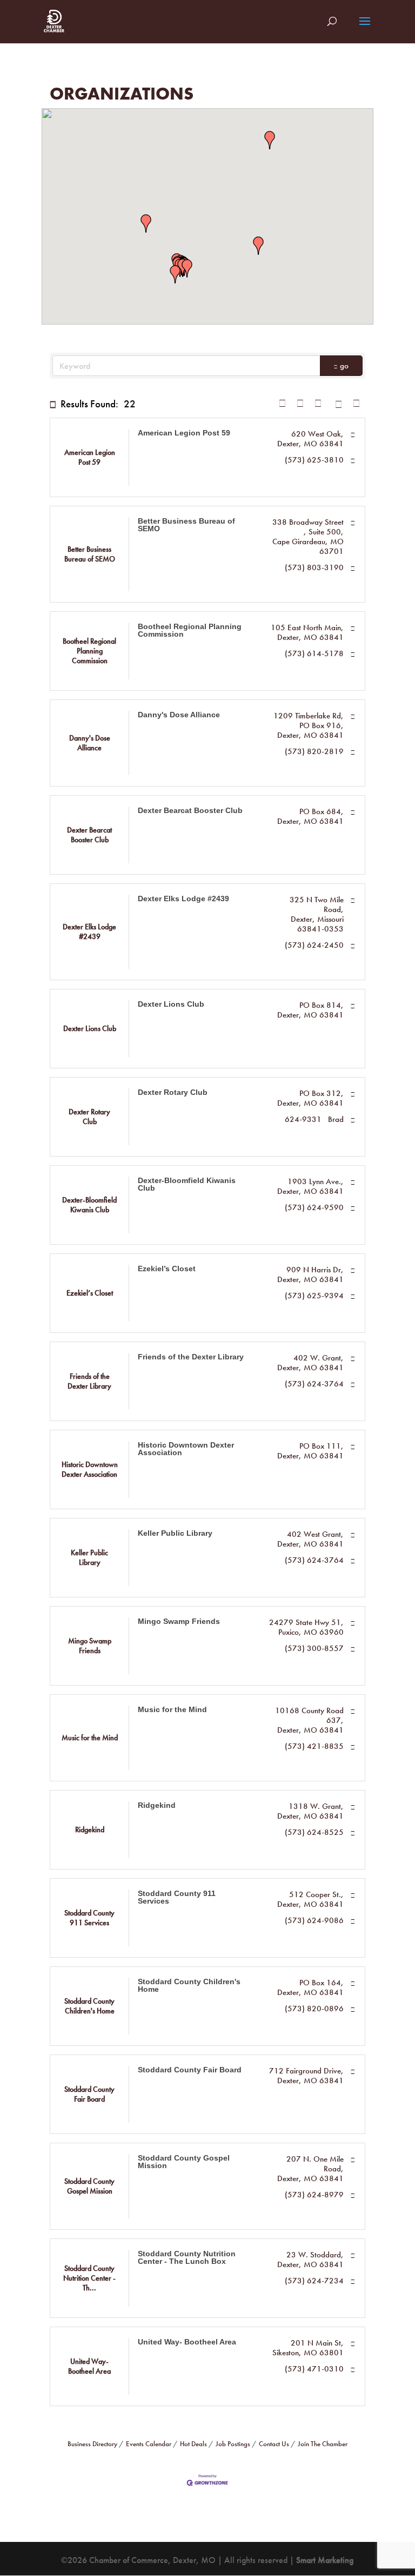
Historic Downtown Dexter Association (186, 1449)
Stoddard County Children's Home (189, 1985)
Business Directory (92, 2444)
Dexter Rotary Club (173, 1092)
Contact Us (274, 2444)
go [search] (344, 366)
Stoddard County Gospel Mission (184, 2162)
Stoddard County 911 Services (177, 1897)
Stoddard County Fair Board (190, 2070)
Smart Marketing (325, 2560)
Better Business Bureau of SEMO (186, 525)
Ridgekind (157, 1805)
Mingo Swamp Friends (179, 1621)
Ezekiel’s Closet (167, 1269)
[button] (187, 268)
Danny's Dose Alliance (179, 715)
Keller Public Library (175, 1533)
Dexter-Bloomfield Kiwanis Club (187, 1184)
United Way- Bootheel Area (187, 2342)
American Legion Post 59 (184, 433)
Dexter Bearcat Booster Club (190, 810)
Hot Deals (193, 2444)
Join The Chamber (323, 2444)
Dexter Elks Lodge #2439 (183, 899)
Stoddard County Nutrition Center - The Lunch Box (187, 2257)
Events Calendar (149, 2444)
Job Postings (233, 2444)
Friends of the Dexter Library (191, 1357)
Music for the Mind (172, 1709)
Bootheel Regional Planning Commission (190, 630)
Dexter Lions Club (171, 1004)
